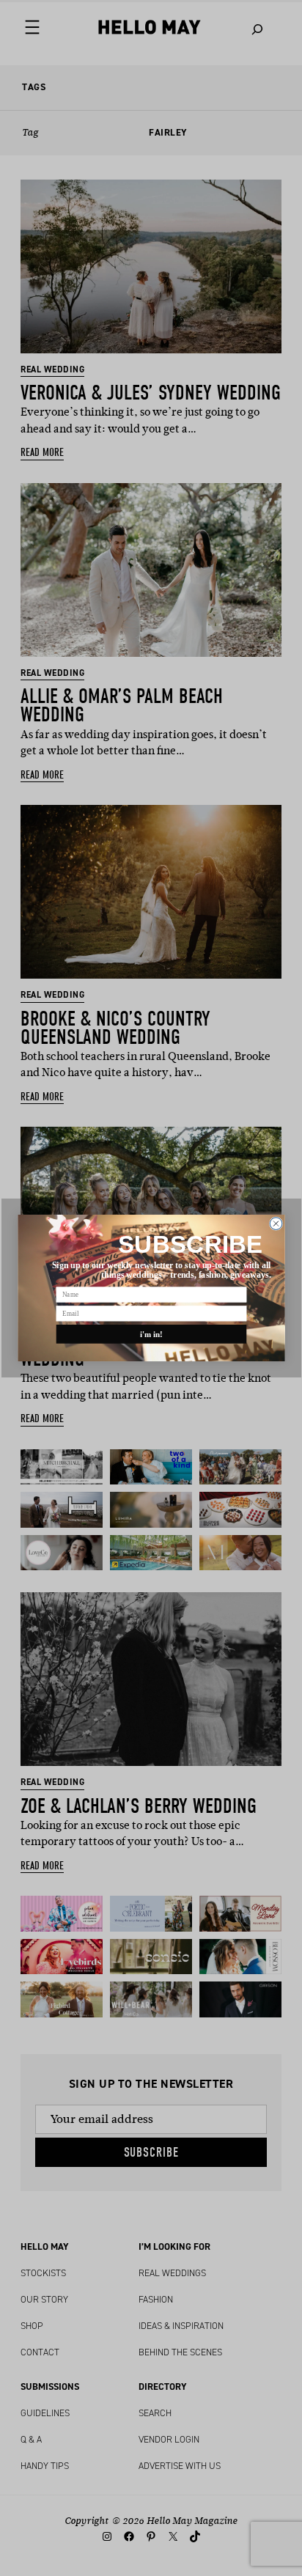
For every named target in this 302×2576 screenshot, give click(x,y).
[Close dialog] (276, 1224)
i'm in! (151, 1334)
